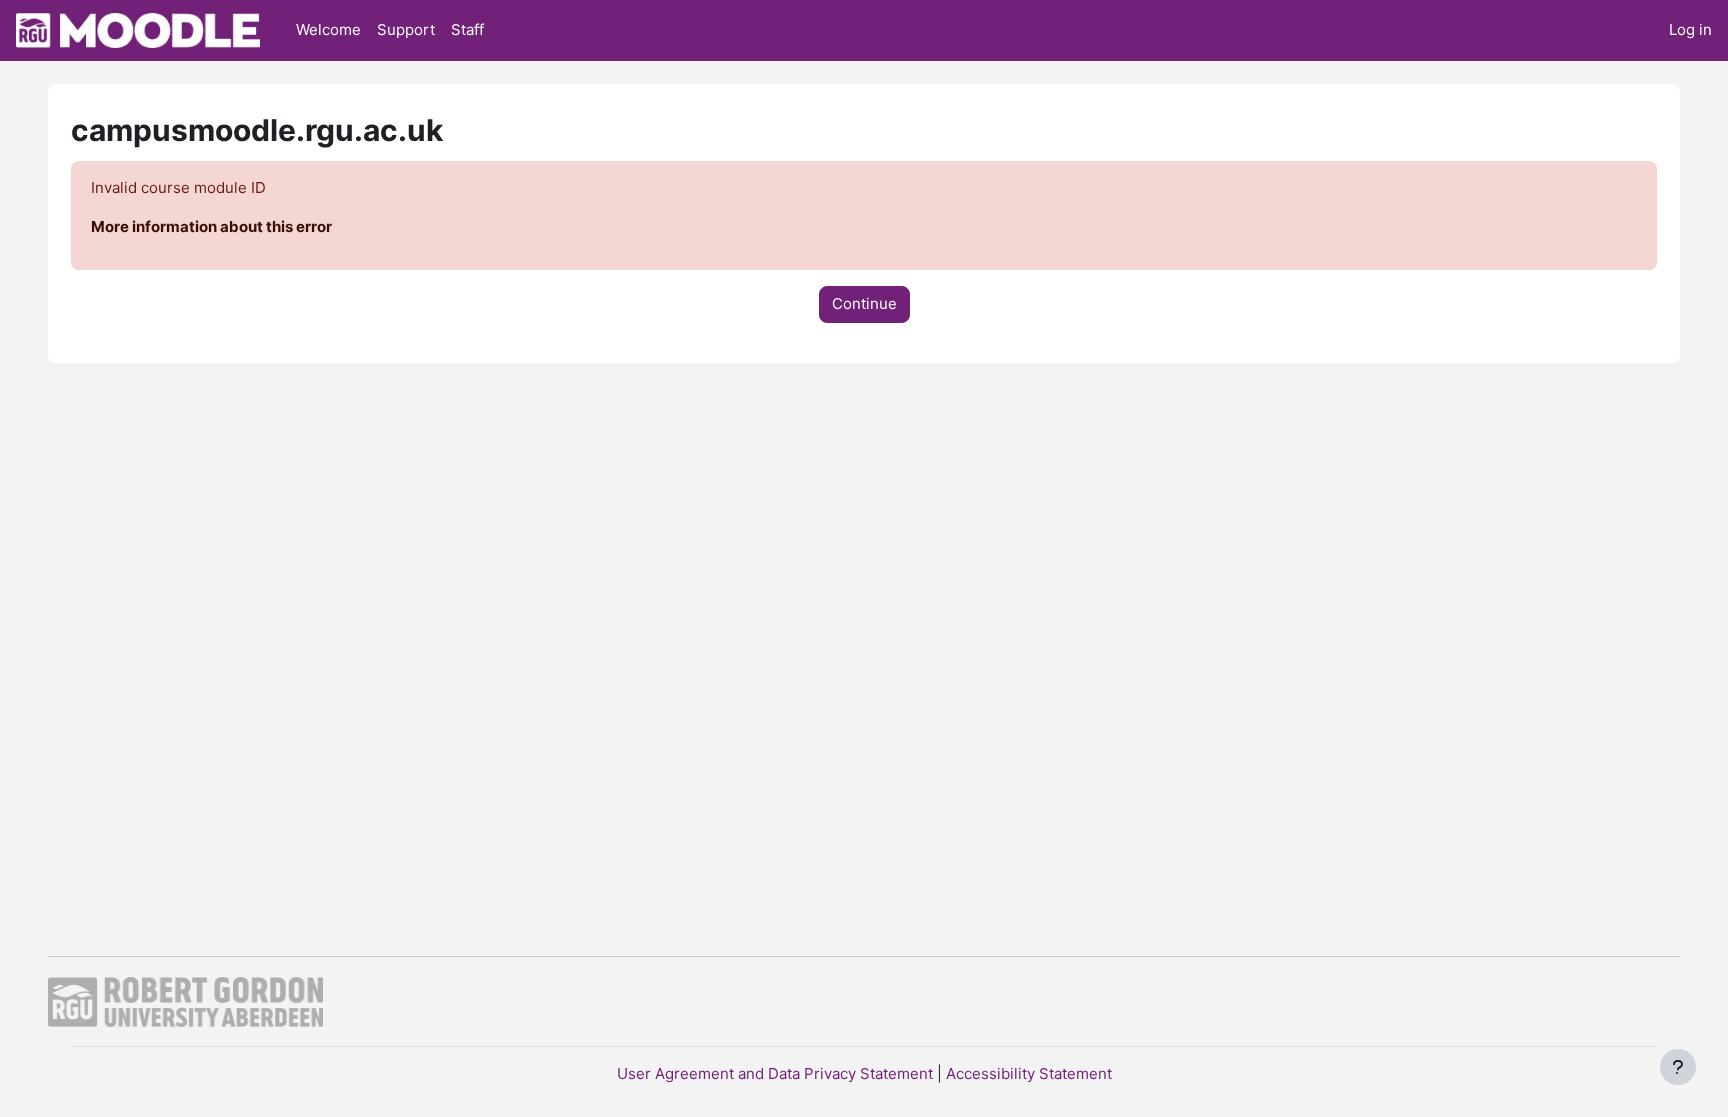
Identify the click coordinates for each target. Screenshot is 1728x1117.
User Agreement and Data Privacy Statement (775, 1073)
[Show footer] (1678, 1067)
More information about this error (211, 226)
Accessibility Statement (1029, 1073)
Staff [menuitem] (467, 29)
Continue (864, 303)
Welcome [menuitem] (328, 29)
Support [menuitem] (406, 29)
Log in (1690, 29)
